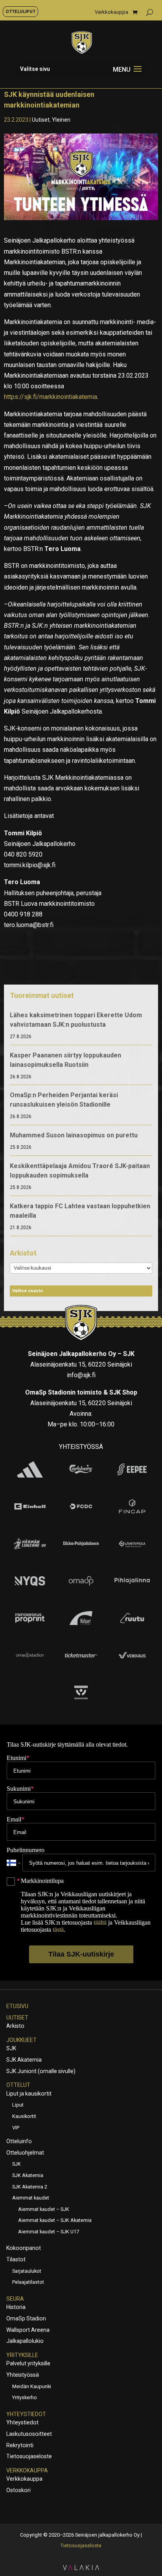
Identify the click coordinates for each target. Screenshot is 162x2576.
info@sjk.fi (81, 1375)
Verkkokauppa (111, 12)
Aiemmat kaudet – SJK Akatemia (55, 2220)
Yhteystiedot (26, 2414)
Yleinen (61, 120)
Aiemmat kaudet (31, 2198)
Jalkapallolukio (25, 2341)
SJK (11, 2048)
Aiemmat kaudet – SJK (44, 2209)
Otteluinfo (19, 2141)
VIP (16, 2128)
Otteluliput (20, 11)
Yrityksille (22, 2355)
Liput (18, 2105)
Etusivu (17, 2006)
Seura (15, 2299)
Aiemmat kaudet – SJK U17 (49, 2232)
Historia (16, 2307)
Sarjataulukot (27, 2271)
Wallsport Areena (28, 2330)
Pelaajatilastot (28, 2282)
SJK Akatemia (24, 2060)
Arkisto (15, 2026)
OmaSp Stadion (26, 2318)
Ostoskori (18, 2490)
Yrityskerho (25, 2397)
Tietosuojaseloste (29, 2456)
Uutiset (41, 120)
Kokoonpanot (24, 2248)
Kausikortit (24, 2116)
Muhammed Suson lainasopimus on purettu (74, 1135)
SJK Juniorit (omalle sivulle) (41, 2071)
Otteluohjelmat (25, 2153)
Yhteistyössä (23, 2375)
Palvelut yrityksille (28, 2363)
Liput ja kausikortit (29, 2094)
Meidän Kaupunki (32, 2386)
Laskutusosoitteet (29, 2434)
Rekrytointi (20, 2445)
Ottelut (18, 2085)
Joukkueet (21, 2040)
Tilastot (16, 2259)
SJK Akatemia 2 (30, 2187)
